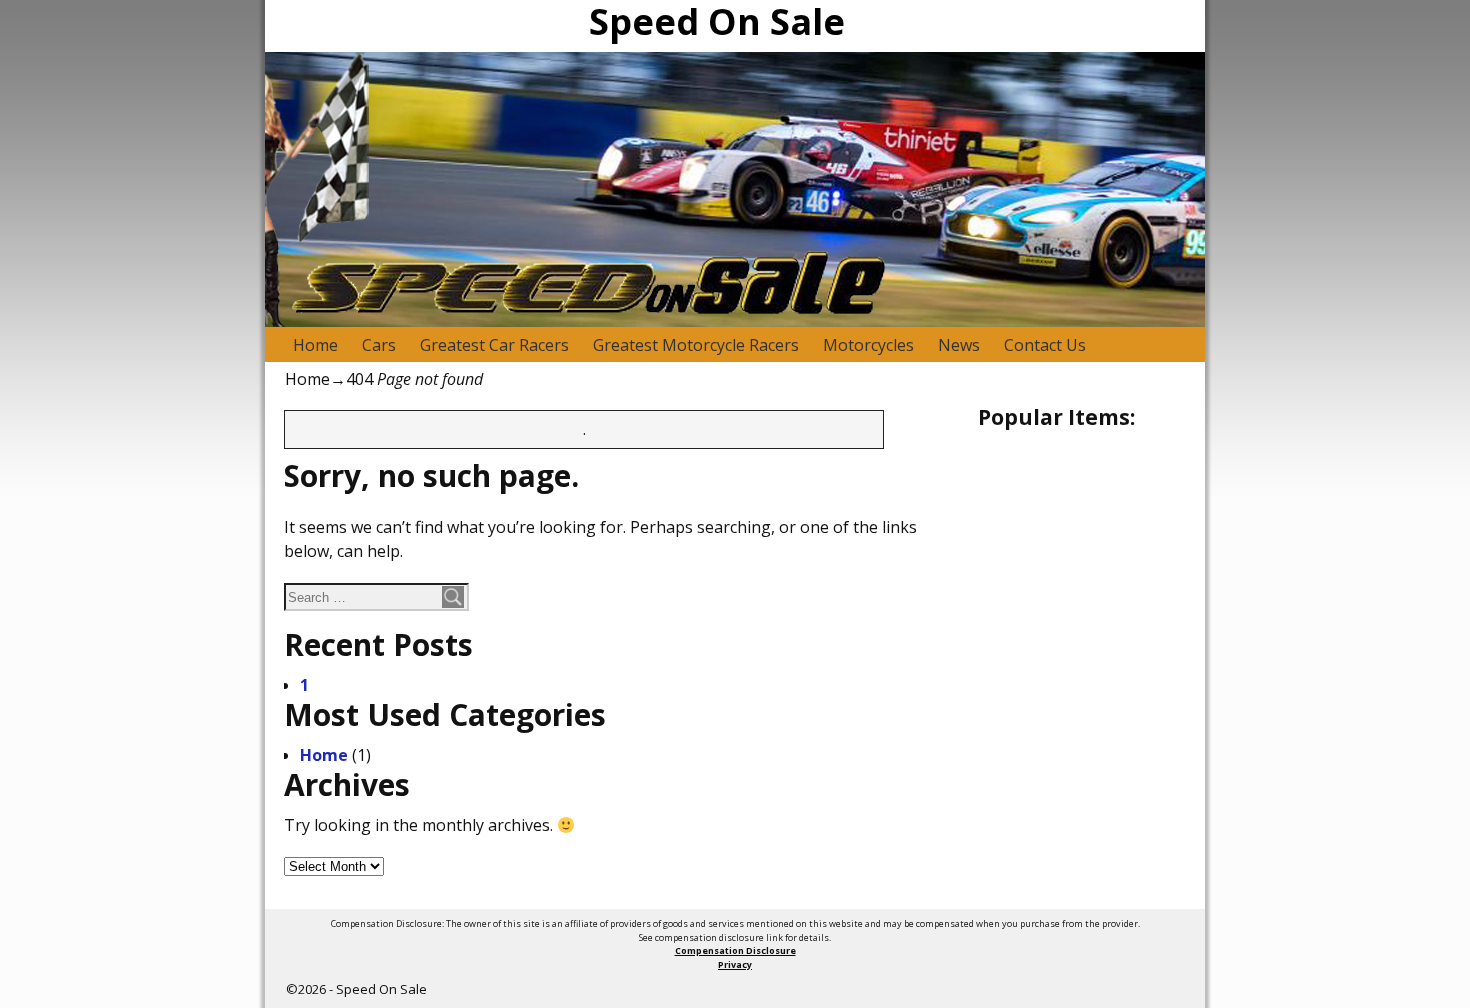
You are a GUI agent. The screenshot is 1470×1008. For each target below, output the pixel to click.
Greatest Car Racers (494, 345)
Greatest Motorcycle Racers (696, 345)
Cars (379, 345)
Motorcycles (868, 345)
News (959, 345)
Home (315, 345)
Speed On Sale (381, 989)
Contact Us (1045, 345)
